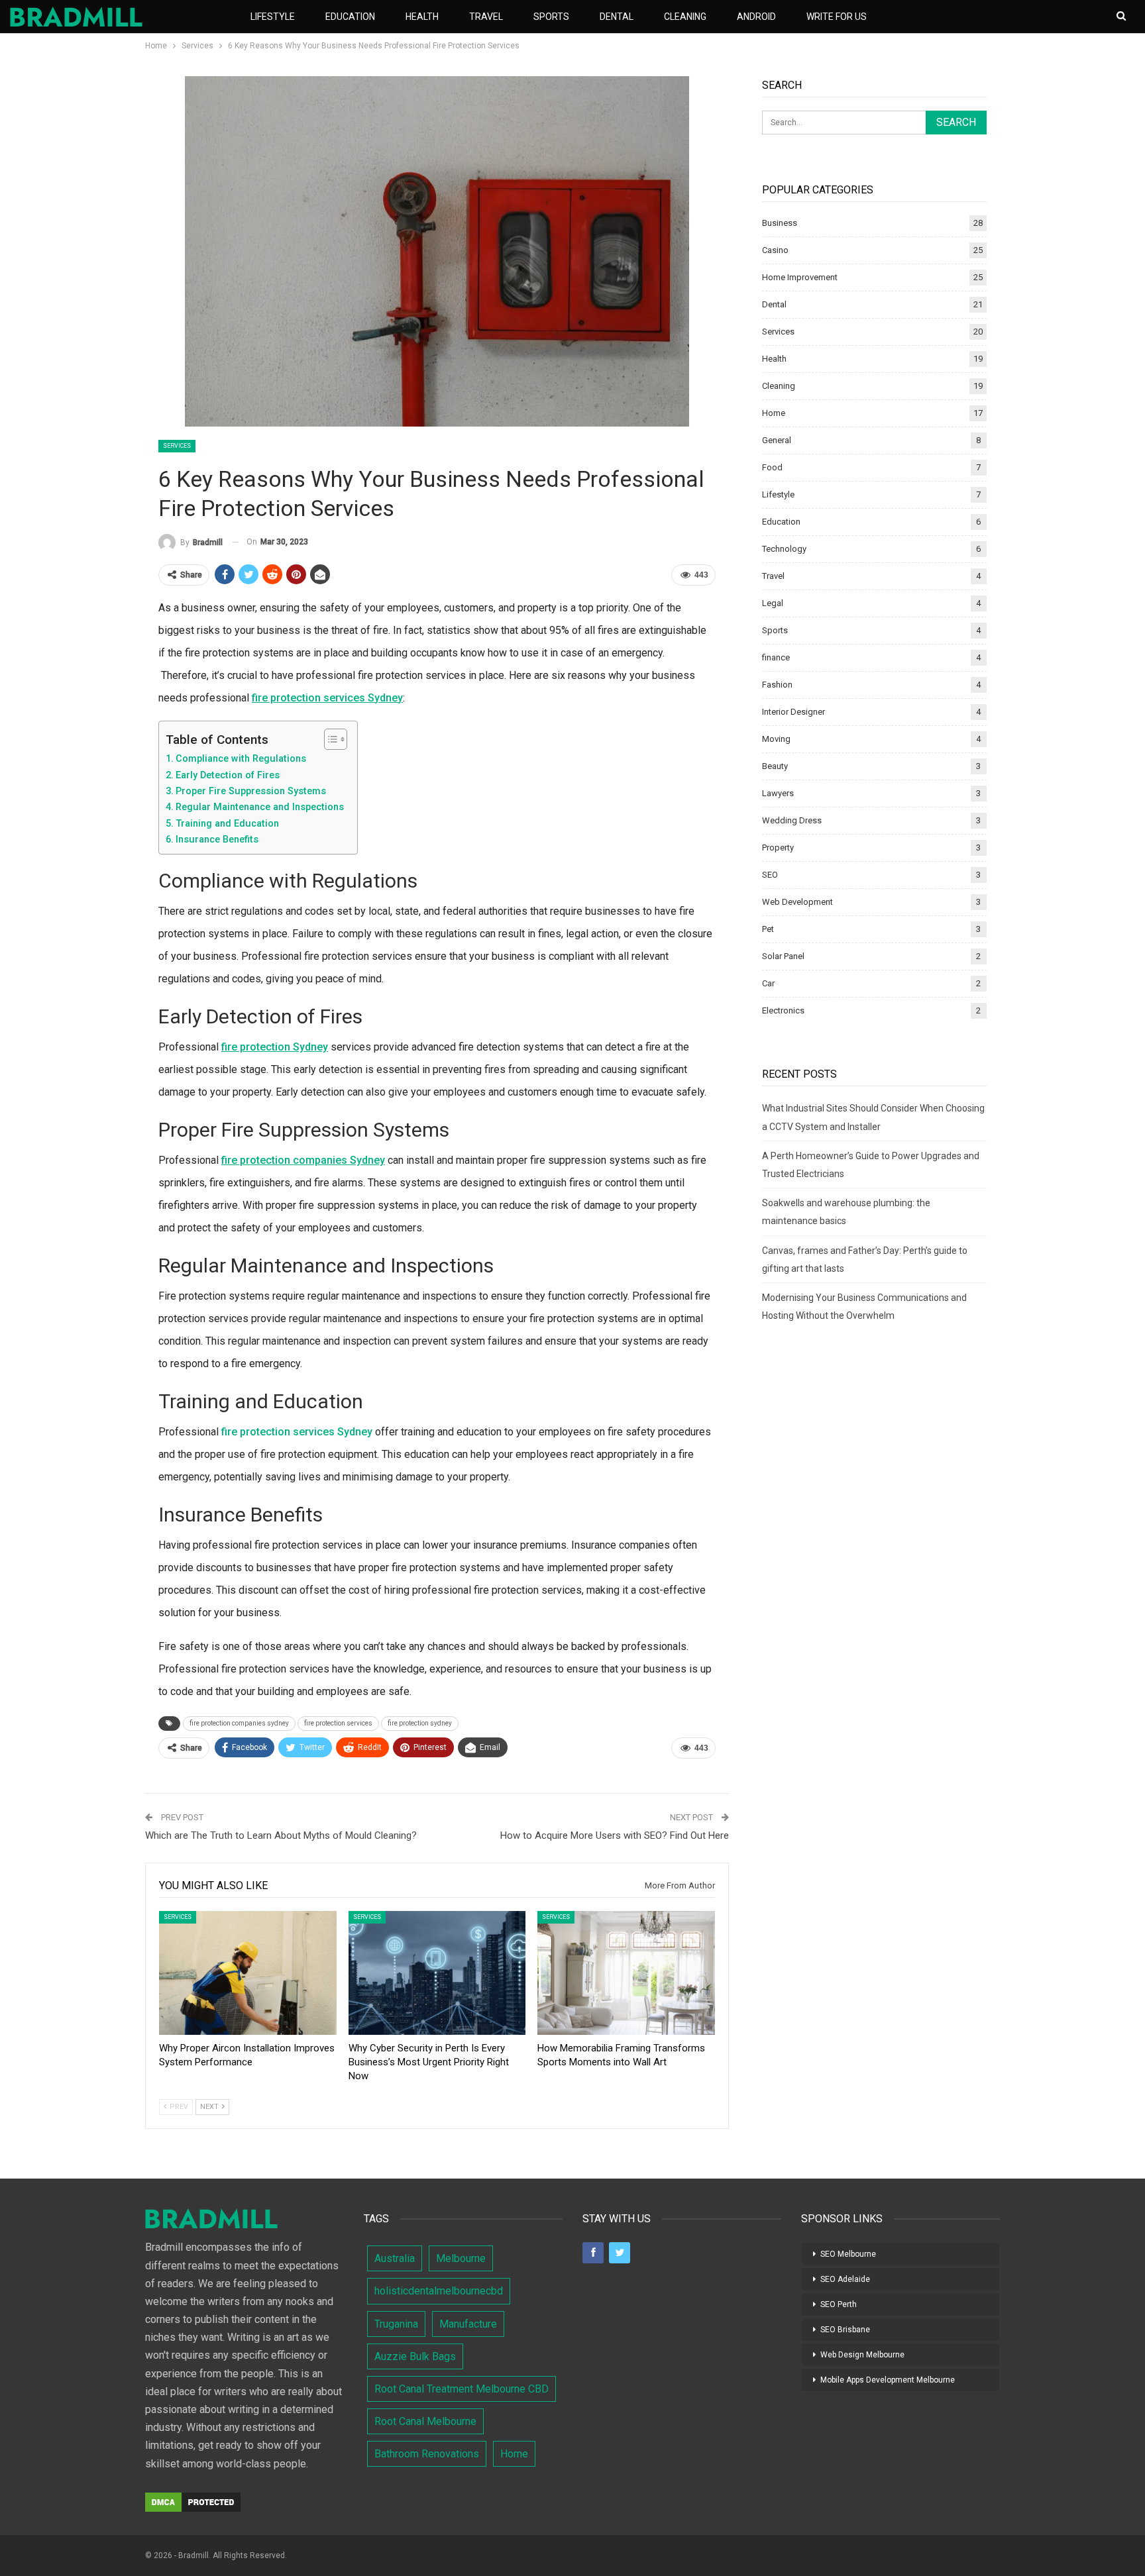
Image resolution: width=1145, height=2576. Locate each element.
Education (350, 17)
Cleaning (685, 17)
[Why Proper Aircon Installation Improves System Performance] (248, 1973)
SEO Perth (839, 2304)
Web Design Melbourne (862, 2355)
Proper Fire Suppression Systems (251, 791)
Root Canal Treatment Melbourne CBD (462, 2389)
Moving (776, 739)
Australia (395, 2258)
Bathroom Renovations (427, 2454)
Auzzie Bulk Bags (415, 2356)
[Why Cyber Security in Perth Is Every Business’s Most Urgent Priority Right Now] (437, 1973)
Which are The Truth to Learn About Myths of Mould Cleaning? (281, 1835)
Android (756, 17)
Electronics (783, 1010)
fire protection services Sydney (297, 1432)
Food (772, 467)
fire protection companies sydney (239, 1723)
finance (776, 657)
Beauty (775, 766)
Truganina (396, 2324)
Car (768, 983)
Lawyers (778, 793)
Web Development (797, 902)
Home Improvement (800, 277)
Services (177, 446)
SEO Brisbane (845, 2330)
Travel (486, 17)
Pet (768, 929)
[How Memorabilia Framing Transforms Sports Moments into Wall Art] (626, 1973)
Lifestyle (273, 17)
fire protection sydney (420, 1723)
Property (778, 848)
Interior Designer (793, 712)
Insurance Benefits (217, 840)
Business (780, 223)
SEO (770, 875)
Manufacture (468, 2324)
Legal (773, 603)
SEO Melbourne (848, 2254)
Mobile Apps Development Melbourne (888, 2380)
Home (774, 413)
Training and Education (227, 824)
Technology (784, 549)
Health (422, 17)
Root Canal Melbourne (425, 2421)
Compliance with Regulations (241, 759)
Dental (617, 17)
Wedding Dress (792, 820)
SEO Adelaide (845, 2279)
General (777, 440)
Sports (551, 17)
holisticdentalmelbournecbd (439, 2291)
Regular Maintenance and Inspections (260, 807)
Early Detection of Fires (228, 775)
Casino (775, 250)
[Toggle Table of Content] (329, 739)
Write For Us (837, 17)
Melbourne (461, 2258)
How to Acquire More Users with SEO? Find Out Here (615, 1835)
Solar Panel (783, 956)
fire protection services (338, 1723)
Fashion (777, 685)
